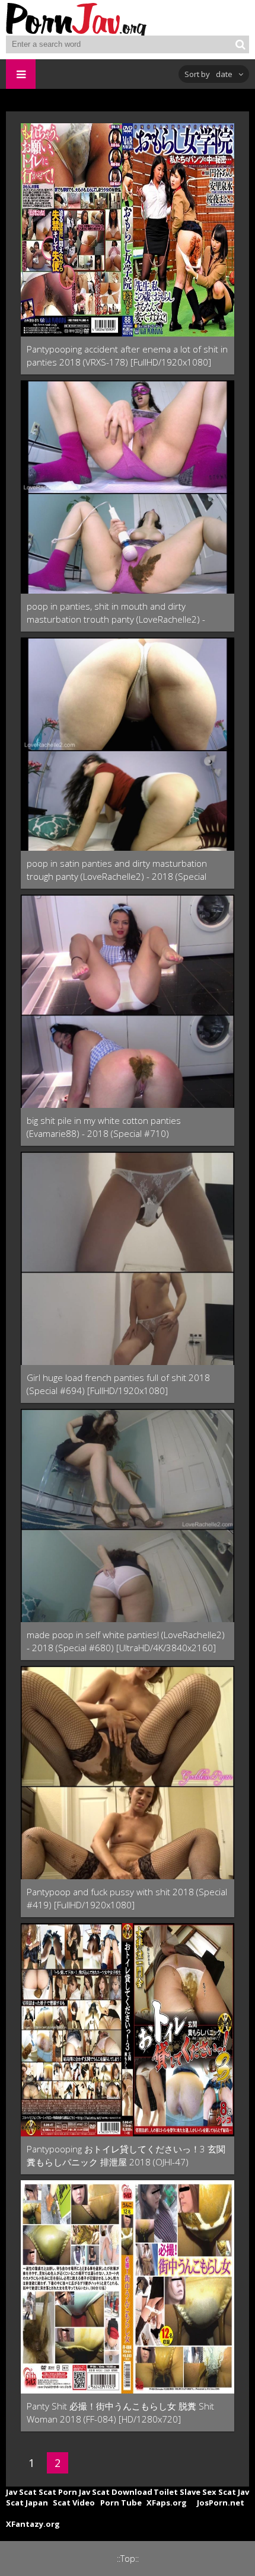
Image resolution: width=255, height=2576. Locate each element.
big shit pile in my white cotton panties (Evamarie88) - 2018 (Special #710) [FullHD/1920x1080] (104, 1127)
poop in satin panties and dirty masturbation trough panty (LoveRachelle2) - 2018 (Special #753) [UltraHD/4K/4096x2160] (117, 870)
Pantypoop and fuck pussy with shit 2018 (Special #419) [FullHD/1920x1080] (127, 1898)
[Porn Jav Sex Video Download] (77, 18)
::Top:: (128, 2559)
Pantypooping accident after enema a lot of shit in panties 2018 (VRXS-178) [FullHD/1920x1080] (127, 355)
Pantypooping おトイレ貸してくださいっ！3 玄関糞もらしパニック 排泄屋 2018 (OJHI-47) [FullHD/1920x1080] (126, 2156)
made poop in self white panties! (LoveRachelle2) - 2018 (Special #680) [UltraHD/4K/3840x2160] (126, 1641)
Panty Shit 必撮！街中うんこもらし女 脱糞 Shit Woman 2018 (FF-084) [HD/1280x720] (120, 2412)
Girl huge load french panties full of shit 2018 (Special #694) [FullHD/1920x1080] (118, 1384)
